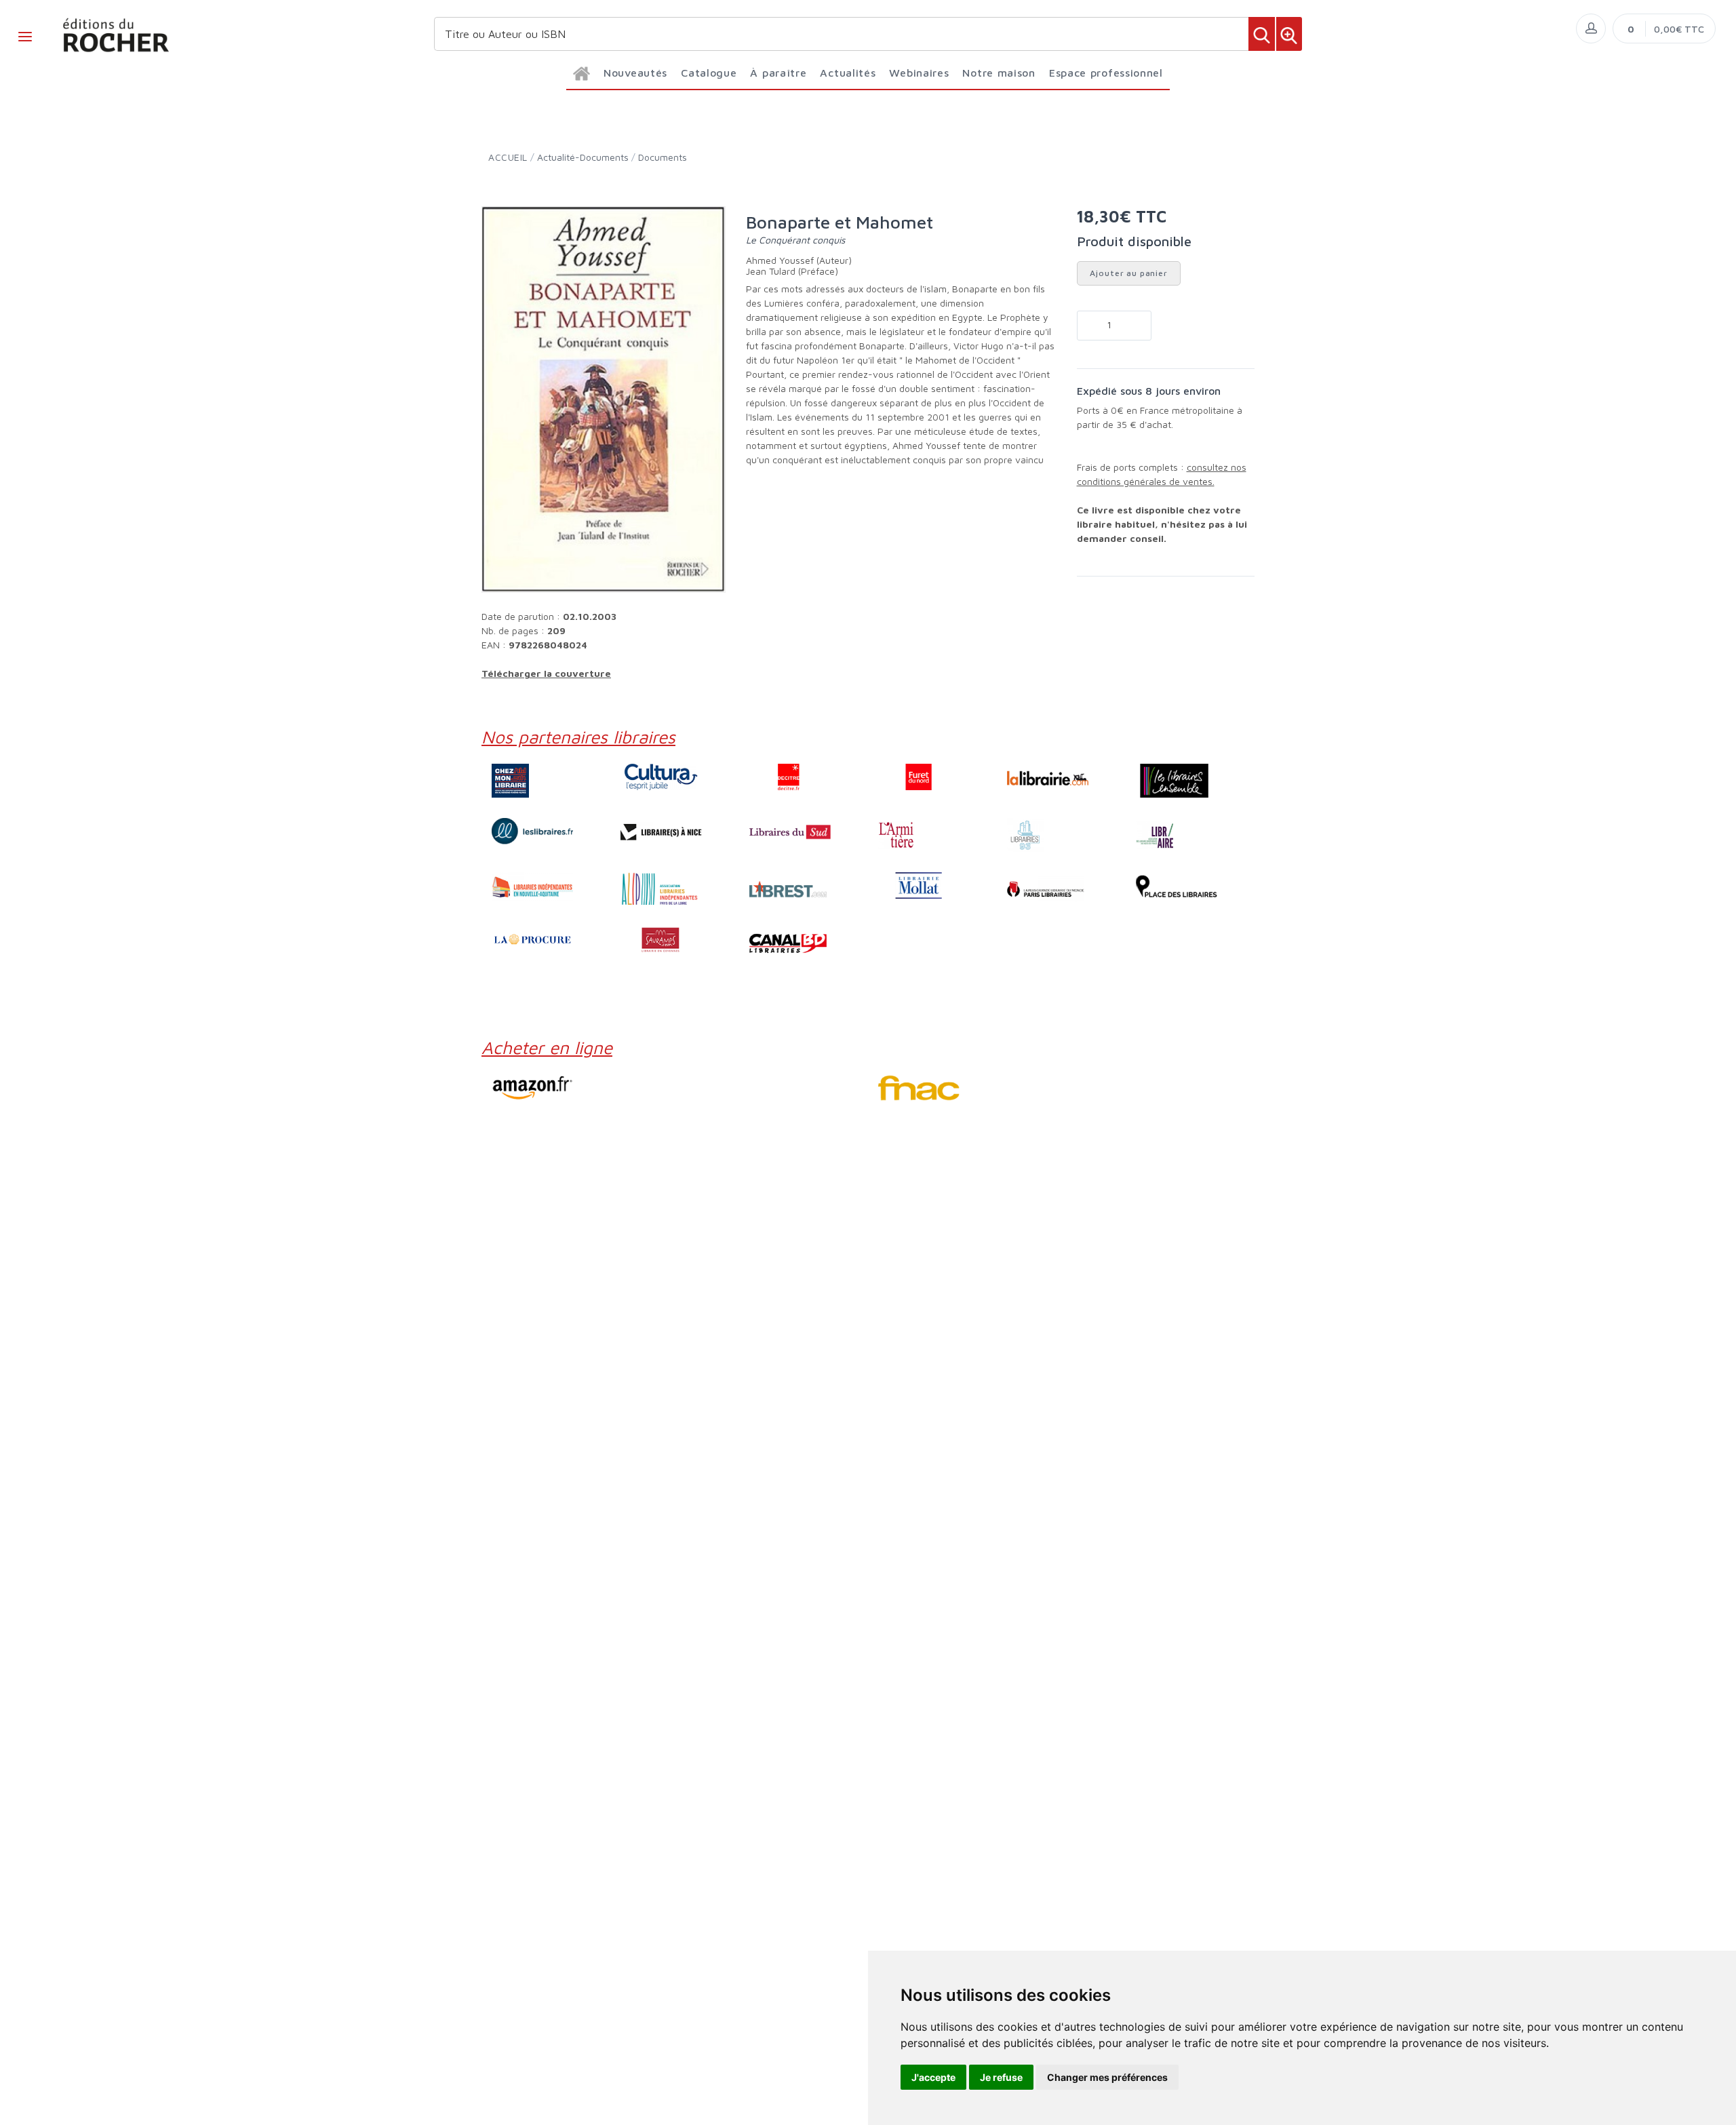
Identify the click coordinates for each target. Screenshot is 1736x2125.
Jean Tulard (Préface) (792, 271)
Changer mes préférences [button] (1107, 2077)
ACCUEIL (508, 157)
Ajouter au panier (1129, 273)
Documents (663, 157)
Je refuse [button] (1001, 2077)
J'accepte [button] (933, 2077)
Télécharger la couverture (546, 673)
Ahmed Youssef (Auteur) (799, 260)
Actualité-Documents (583, 157)
